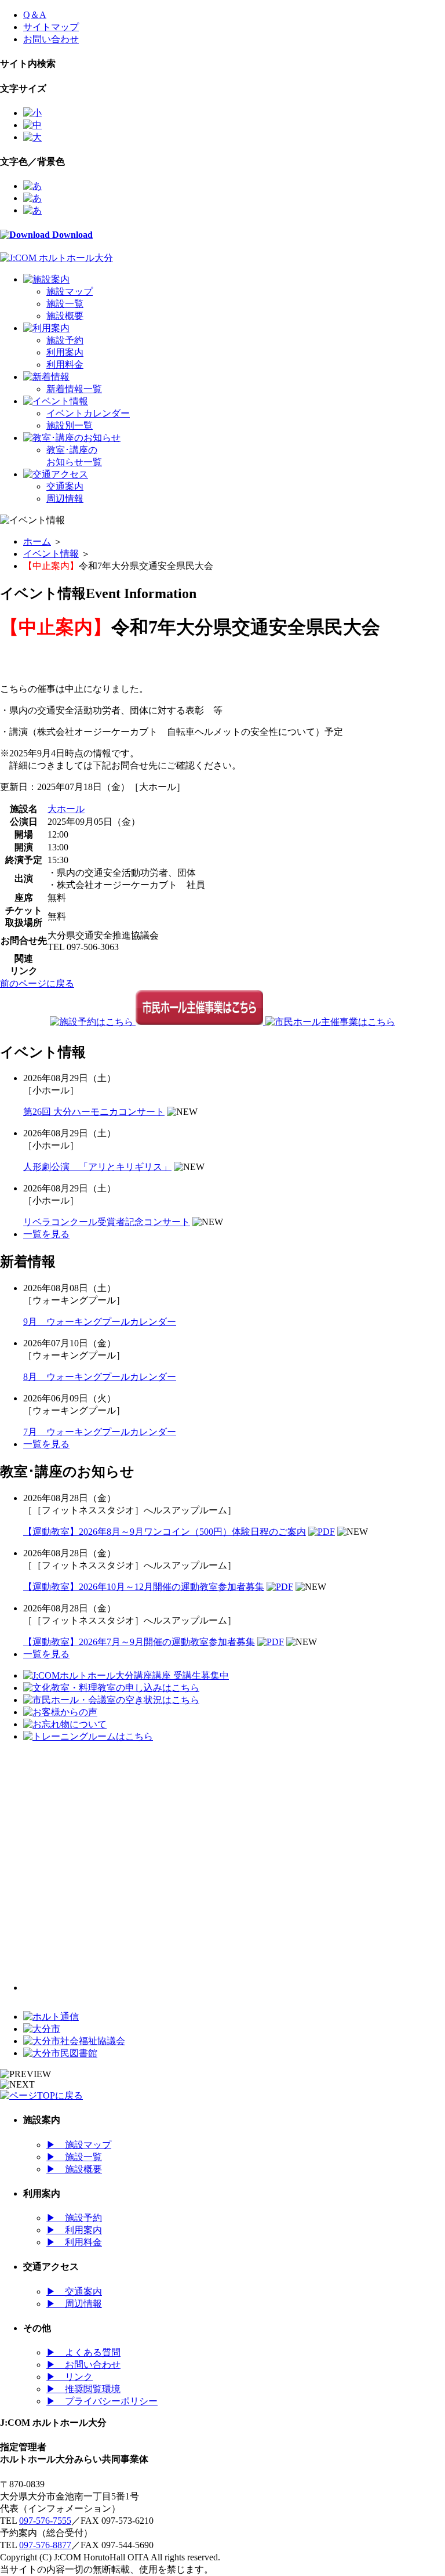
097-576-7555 (45, 2521)
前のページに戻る (37, 983)
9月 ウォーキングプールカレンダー (100, 1322)
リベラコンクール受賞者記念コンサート (107, 1222)
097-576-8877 (45, 2545)
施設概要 (65, 316)
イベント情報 (51, 554)
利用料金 (65, 365)
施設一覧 (65, 304)
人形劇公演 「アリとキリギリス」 (97, 1167)
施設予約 (65, 340)
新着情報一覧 (74, 389)
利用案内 (65, 352)
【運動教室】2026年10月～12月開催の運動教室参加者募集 (144, 1587)
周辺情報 (65, 499)
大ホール (66, 809)
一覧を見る (46, 1234)
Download (71, 235)
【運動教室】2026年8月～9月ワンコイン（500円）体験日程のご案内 (165, 1532)
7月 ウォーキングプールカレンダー (100, 1432)
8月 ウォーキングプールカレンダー (100, 1377)
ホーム (37, 541)
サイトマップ (51, 27)
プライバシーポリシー (102, 2401)
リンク (70, 2377)
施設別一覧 (70, 425)
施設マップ (70, 291)
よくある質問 (83, 2352)
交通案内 (65, 486)
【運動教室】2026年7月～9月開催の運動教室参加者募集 (139, 1642)
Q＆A (35, 15)
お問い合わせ (51, 39)
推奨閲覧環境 (83, 2389)
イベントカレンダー (88, 413)
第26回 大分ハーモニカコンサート (94, 1112)
